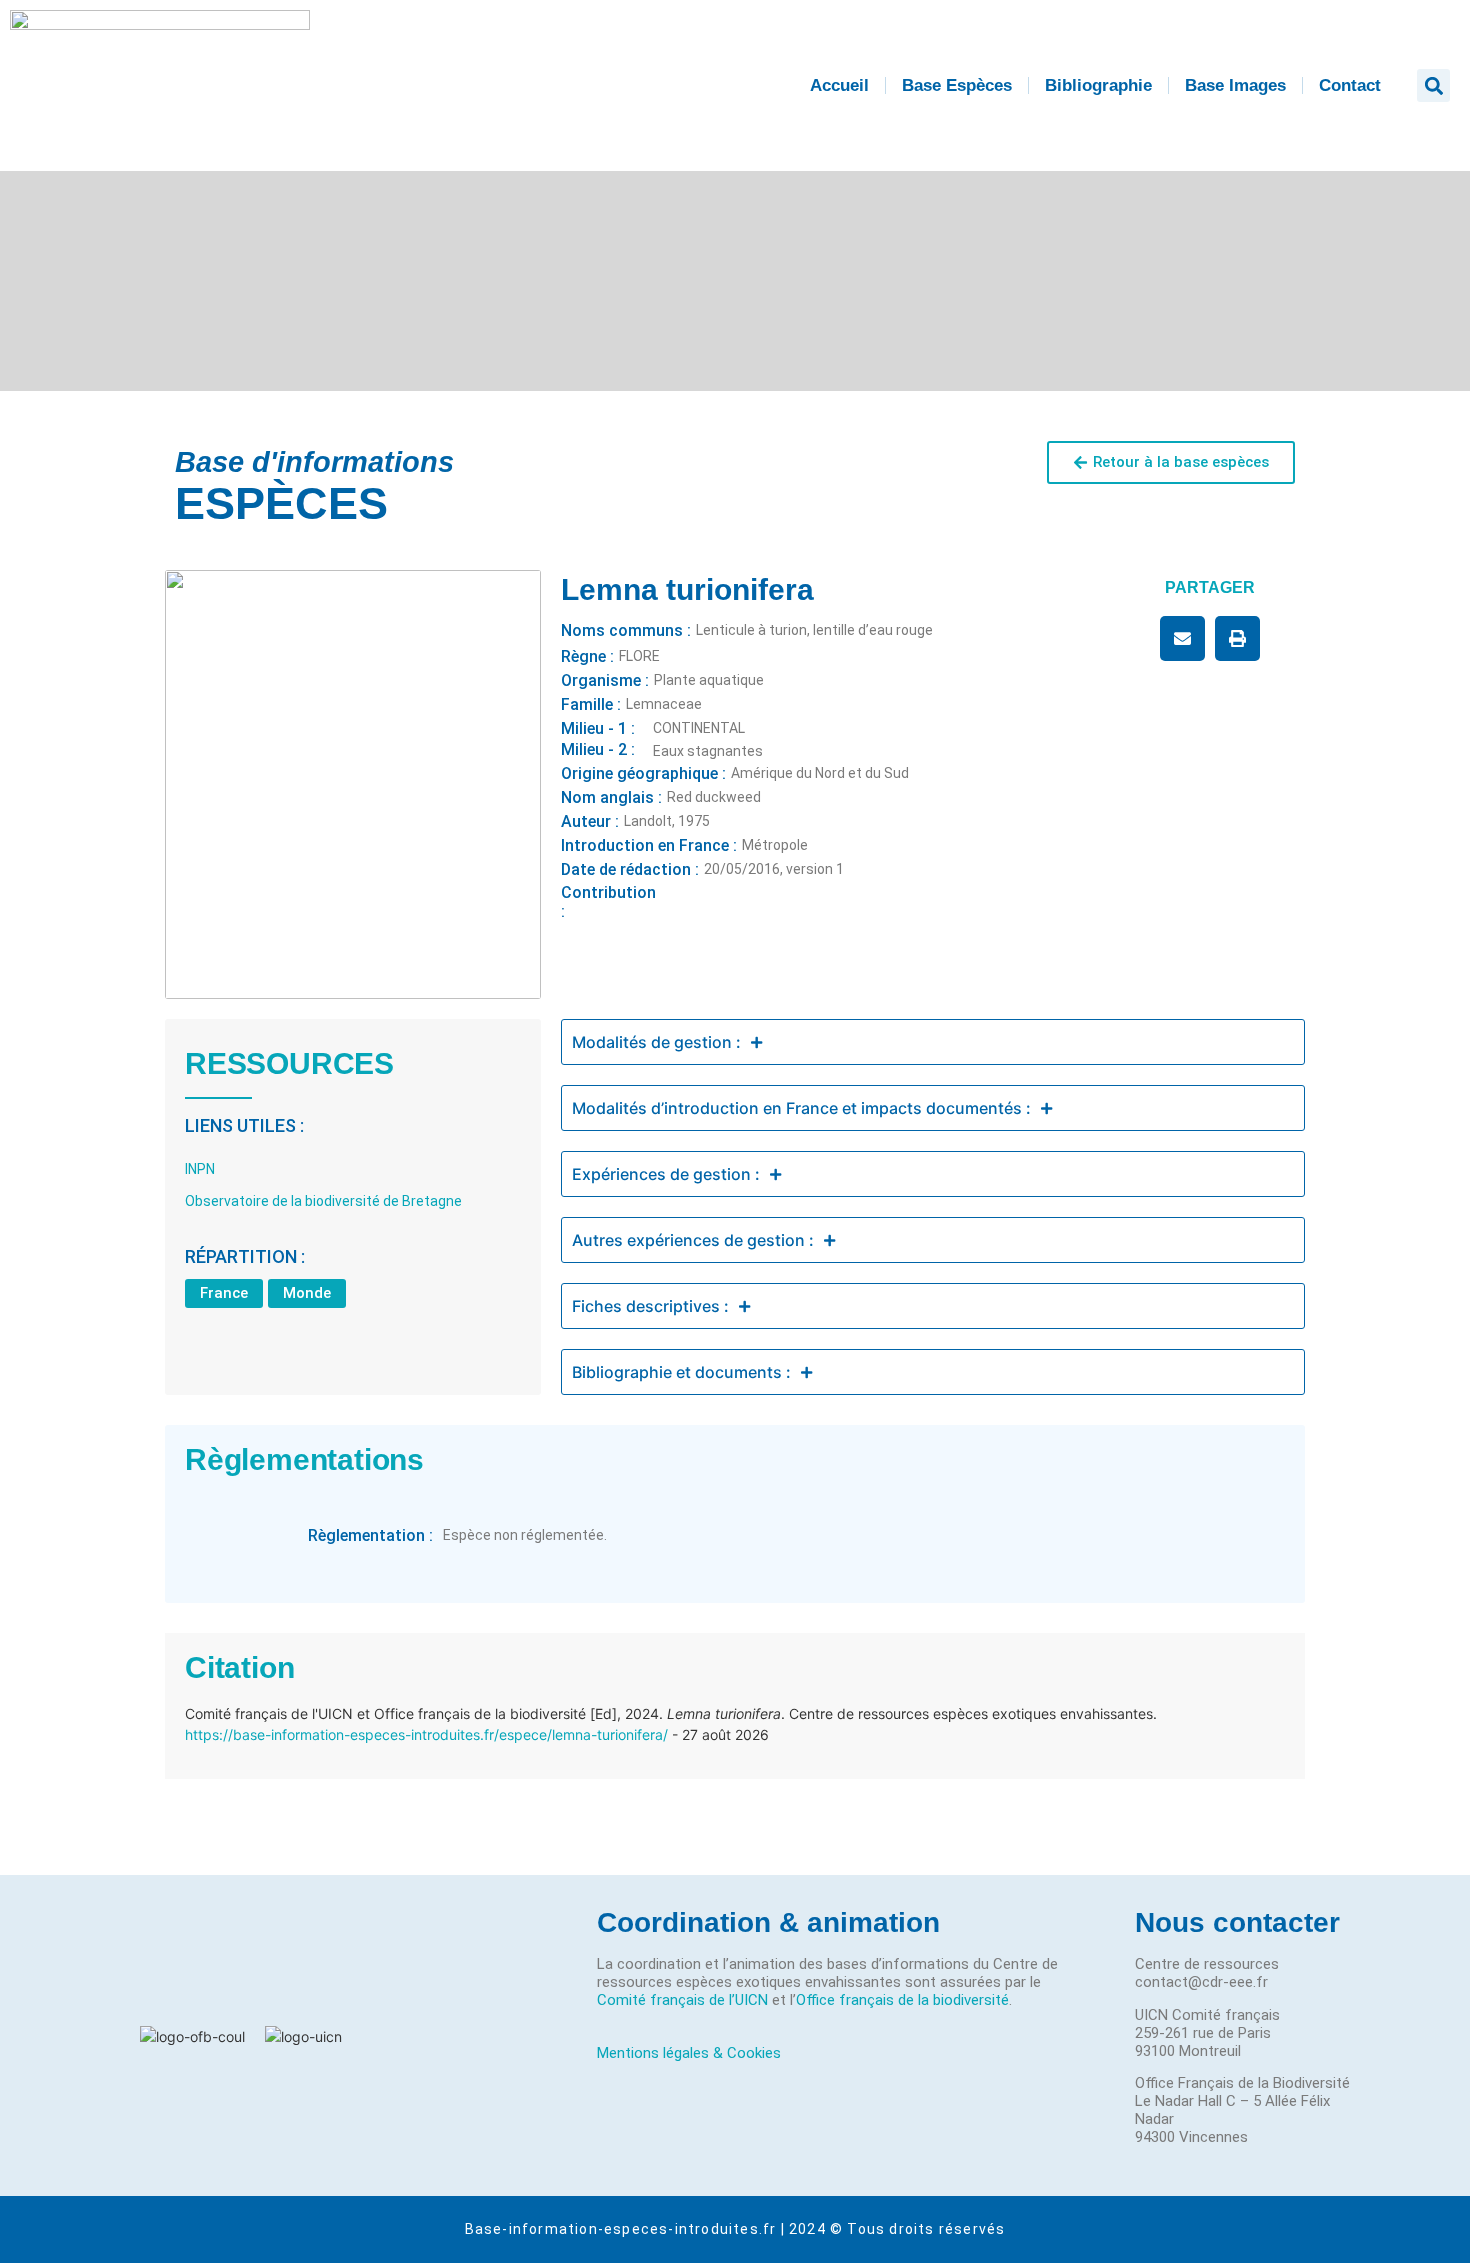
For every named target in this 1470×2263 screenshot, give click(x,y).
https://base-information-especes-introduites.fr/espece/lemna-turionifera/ (426, 1734)
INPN (200, 1169)
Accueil (839, 85)
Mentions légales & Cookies (689, 2053)
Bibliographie (1098, 85)
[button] (1433, 85)
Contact (1350, 85)
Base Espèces (957, 85)
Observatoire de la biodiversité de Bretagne (323, 1201)
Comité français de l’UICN (682, 2000)
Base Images (1235, 85)
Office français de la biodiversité (902, 2000)
